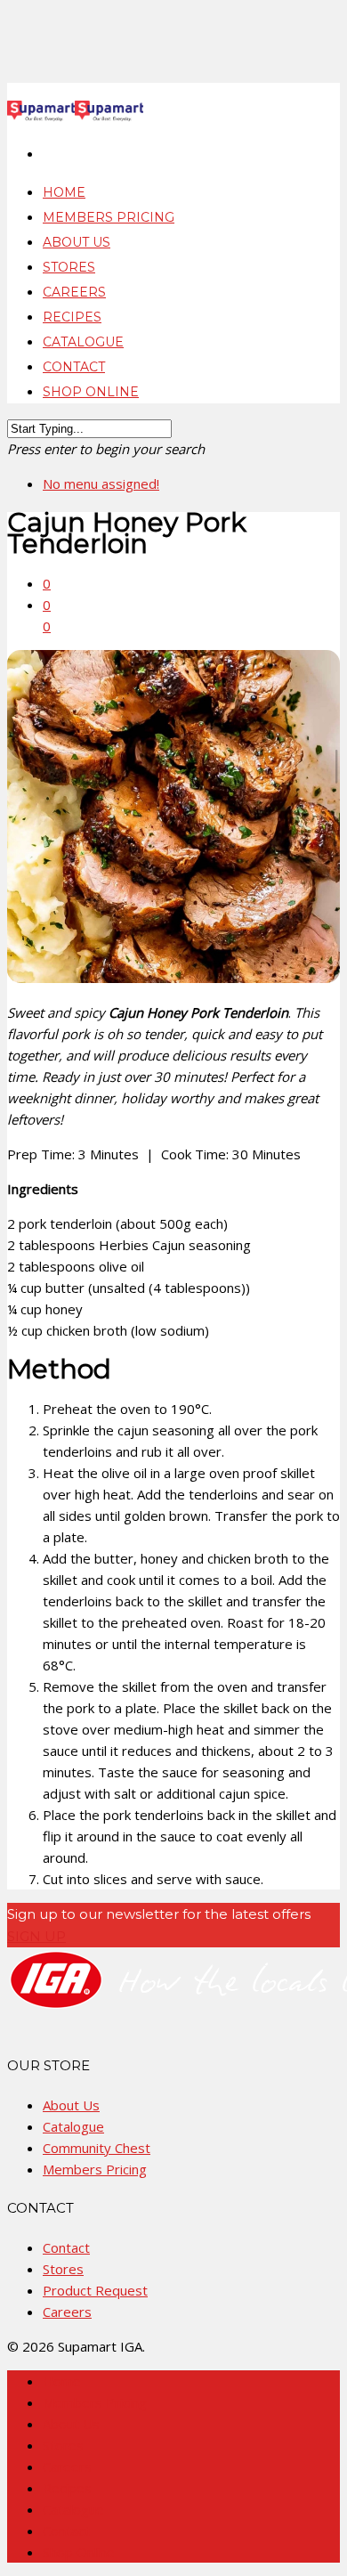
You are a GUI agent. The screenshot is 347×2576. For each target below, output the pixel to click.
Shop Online (91, 392)
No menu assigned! (101, 484)
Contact (66, 2247)
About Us (71, 2105)
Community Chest (97, 2148)
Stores (63, 2269)
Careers (67, 2312)
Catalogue (73, 2126)
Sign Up (36, 1936)
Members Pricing (95, 2169)
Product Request (95, 2290)
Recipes (67, 2488)
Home (62, 2381)
